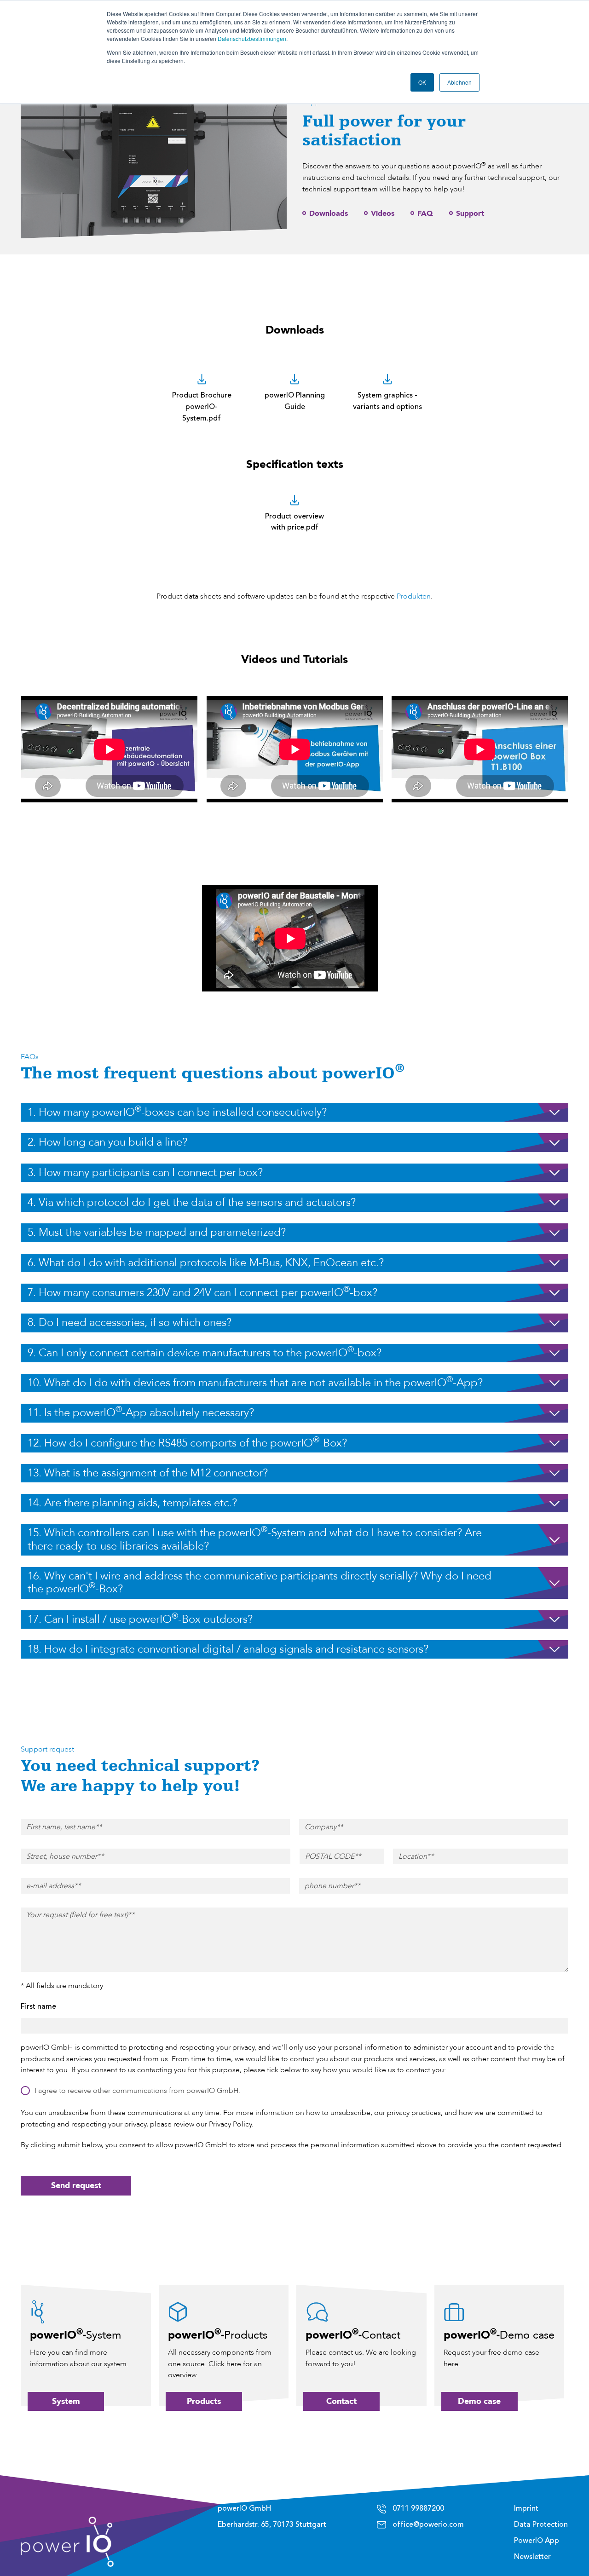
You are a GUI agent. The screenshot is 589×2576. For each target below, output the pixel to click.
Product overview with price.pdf (294, 522)
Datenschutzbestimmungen (252, 38)
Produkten (414, 596)
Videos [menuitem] (383, 213)
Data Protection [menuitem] (541, 2524)
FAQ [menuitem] (425, 213)
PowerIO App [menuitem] (537, 2541)
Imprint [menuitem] (526, 2508)
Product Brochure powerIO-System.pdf (202, 407)
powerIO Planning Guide (295, 401)
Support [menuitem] (470, 213)
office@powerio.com (428, 2524)
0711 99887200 (418, 2508)
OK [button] (422, 82)
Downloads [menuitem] (329, 213)
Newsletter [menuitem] (532, 2557)
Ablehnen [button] (459, 82)
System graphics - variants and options (387, 401)
